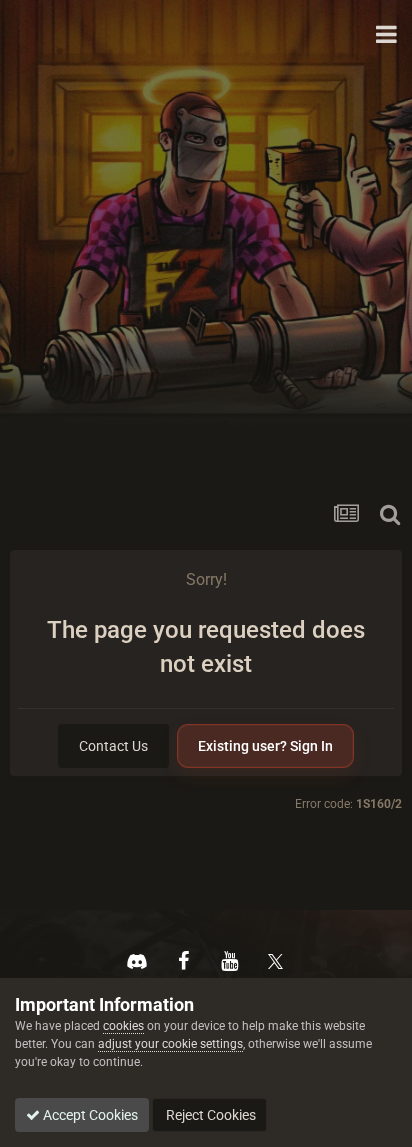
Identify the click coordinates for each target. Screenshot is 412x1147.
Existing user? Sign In (265, 746)
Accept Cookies (89, 1115)
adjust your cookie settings (170, 1044)
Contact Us (113, 746)
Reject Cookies (209, 1115)
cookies (123, 1026)
